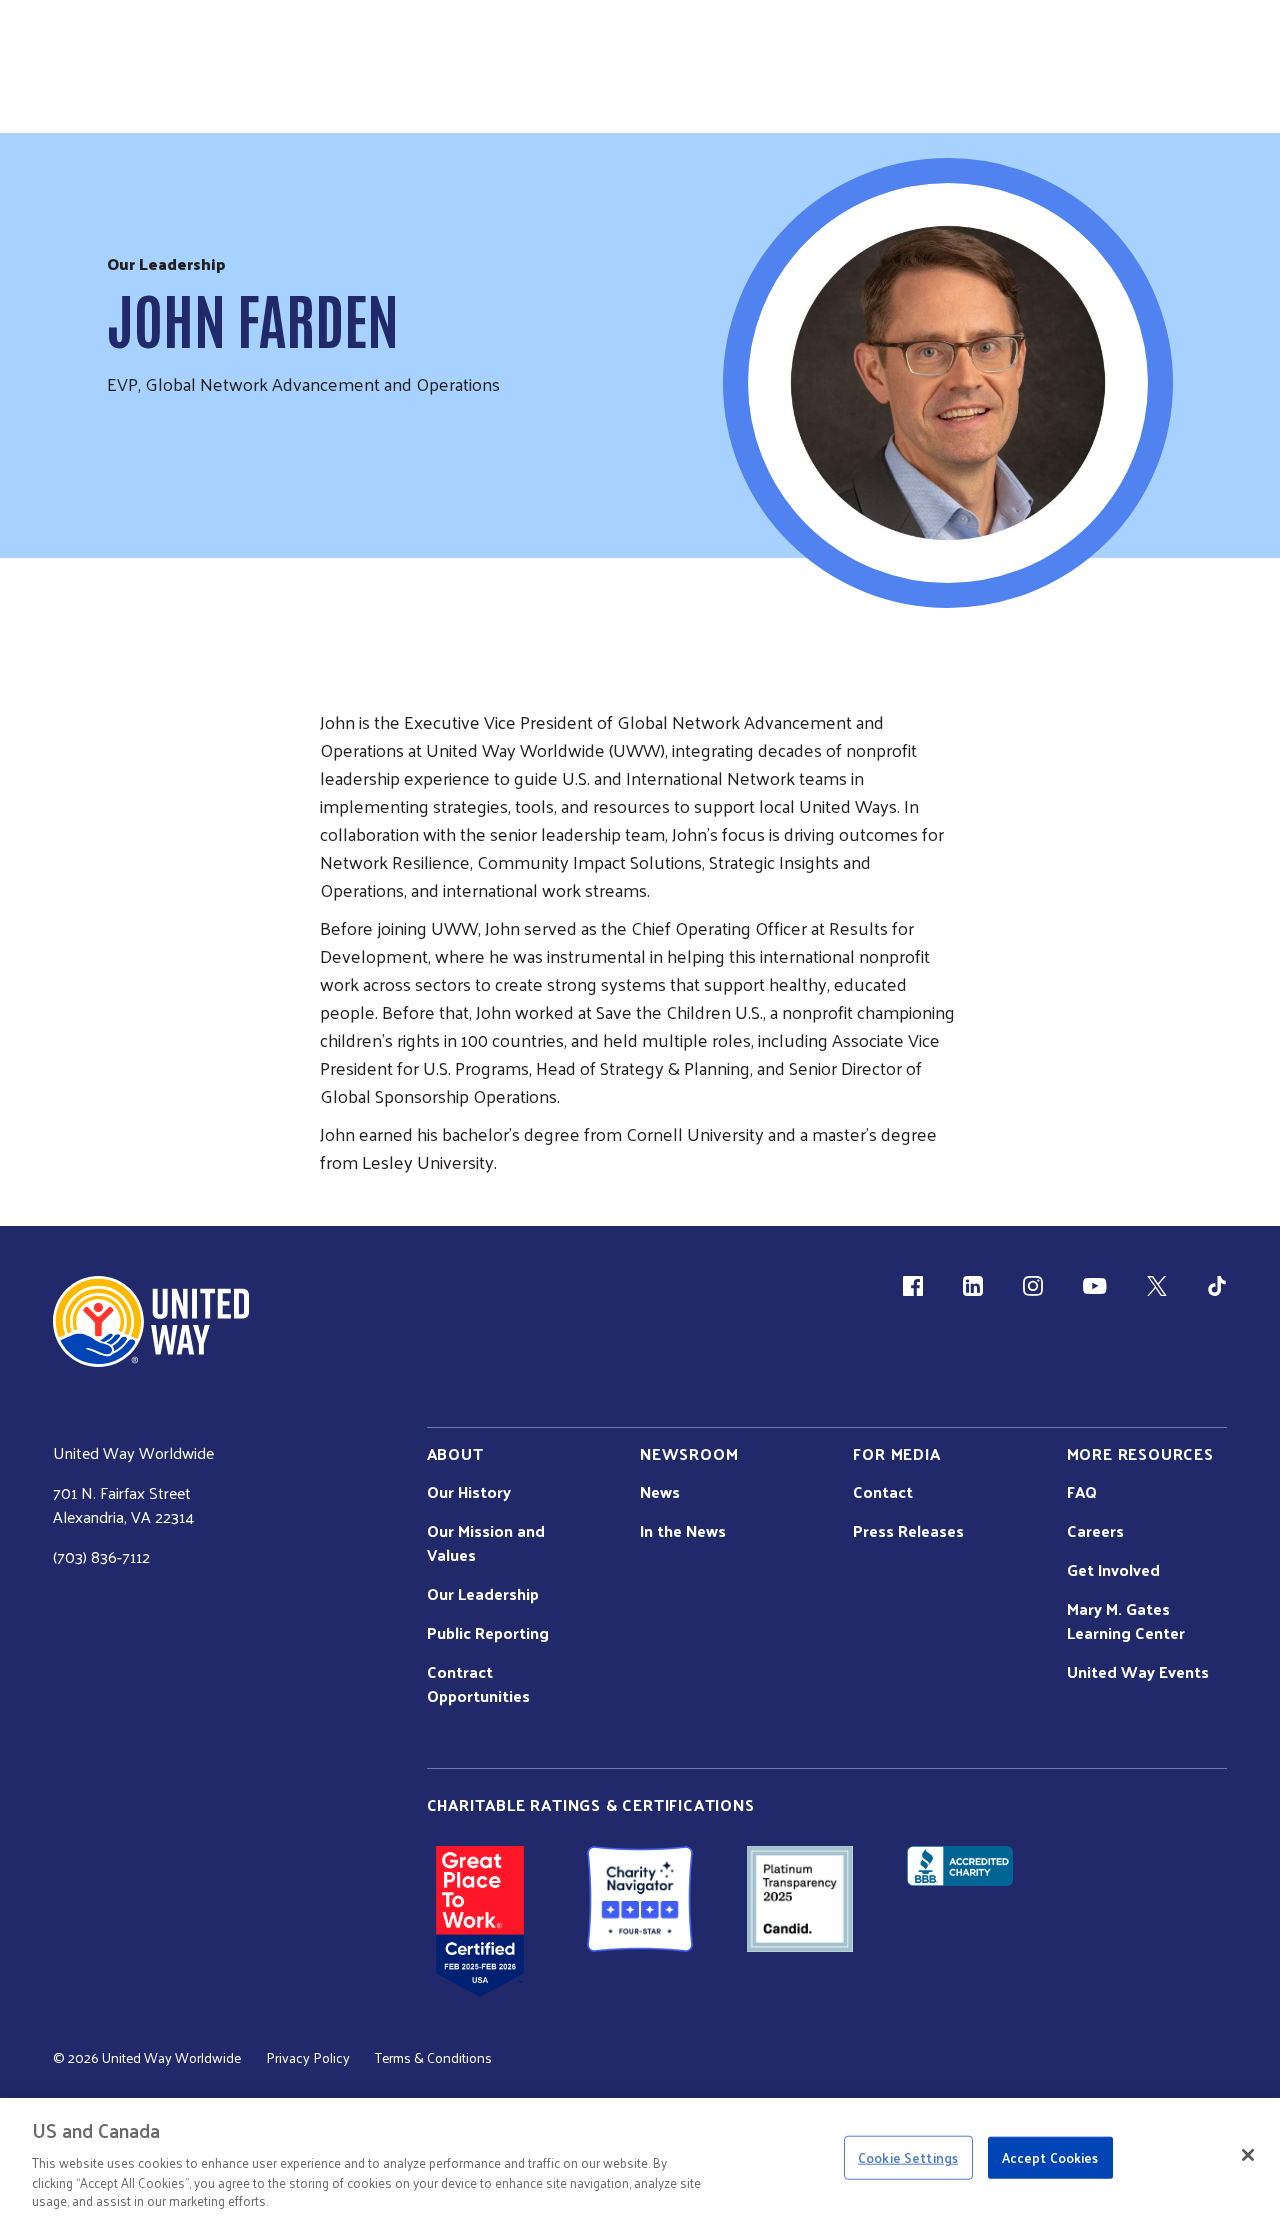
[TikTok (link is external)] (1217, 1286)
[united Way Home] (151, 1321)
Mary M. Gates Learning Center (1126, 1621)
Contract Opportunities (478, 1684)
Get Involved (1113, 1570)
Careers (1095, 1531)
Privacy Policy (308, 2058)
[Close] (1248, 2155)
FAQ (1082, 1492)
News (660, 1492)
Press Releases (908, 1531)
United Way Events (1138, 1672)
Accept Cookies (1050, 2157)
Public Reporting (488, 1633)
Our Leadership (483, 1594)
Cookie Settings (908, 2157)
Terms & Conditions (433, 2058)
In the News (683, 1531)
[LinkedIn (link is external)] (973, 1286)
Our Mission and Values (486, 1543)
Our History (469, 1492)
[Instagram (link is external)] (1033, 1286)
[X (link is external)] (1157, 1286)
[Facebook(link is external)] (913, 1286)
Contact (883, 1492)
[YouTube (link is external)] (1094, 1286)
